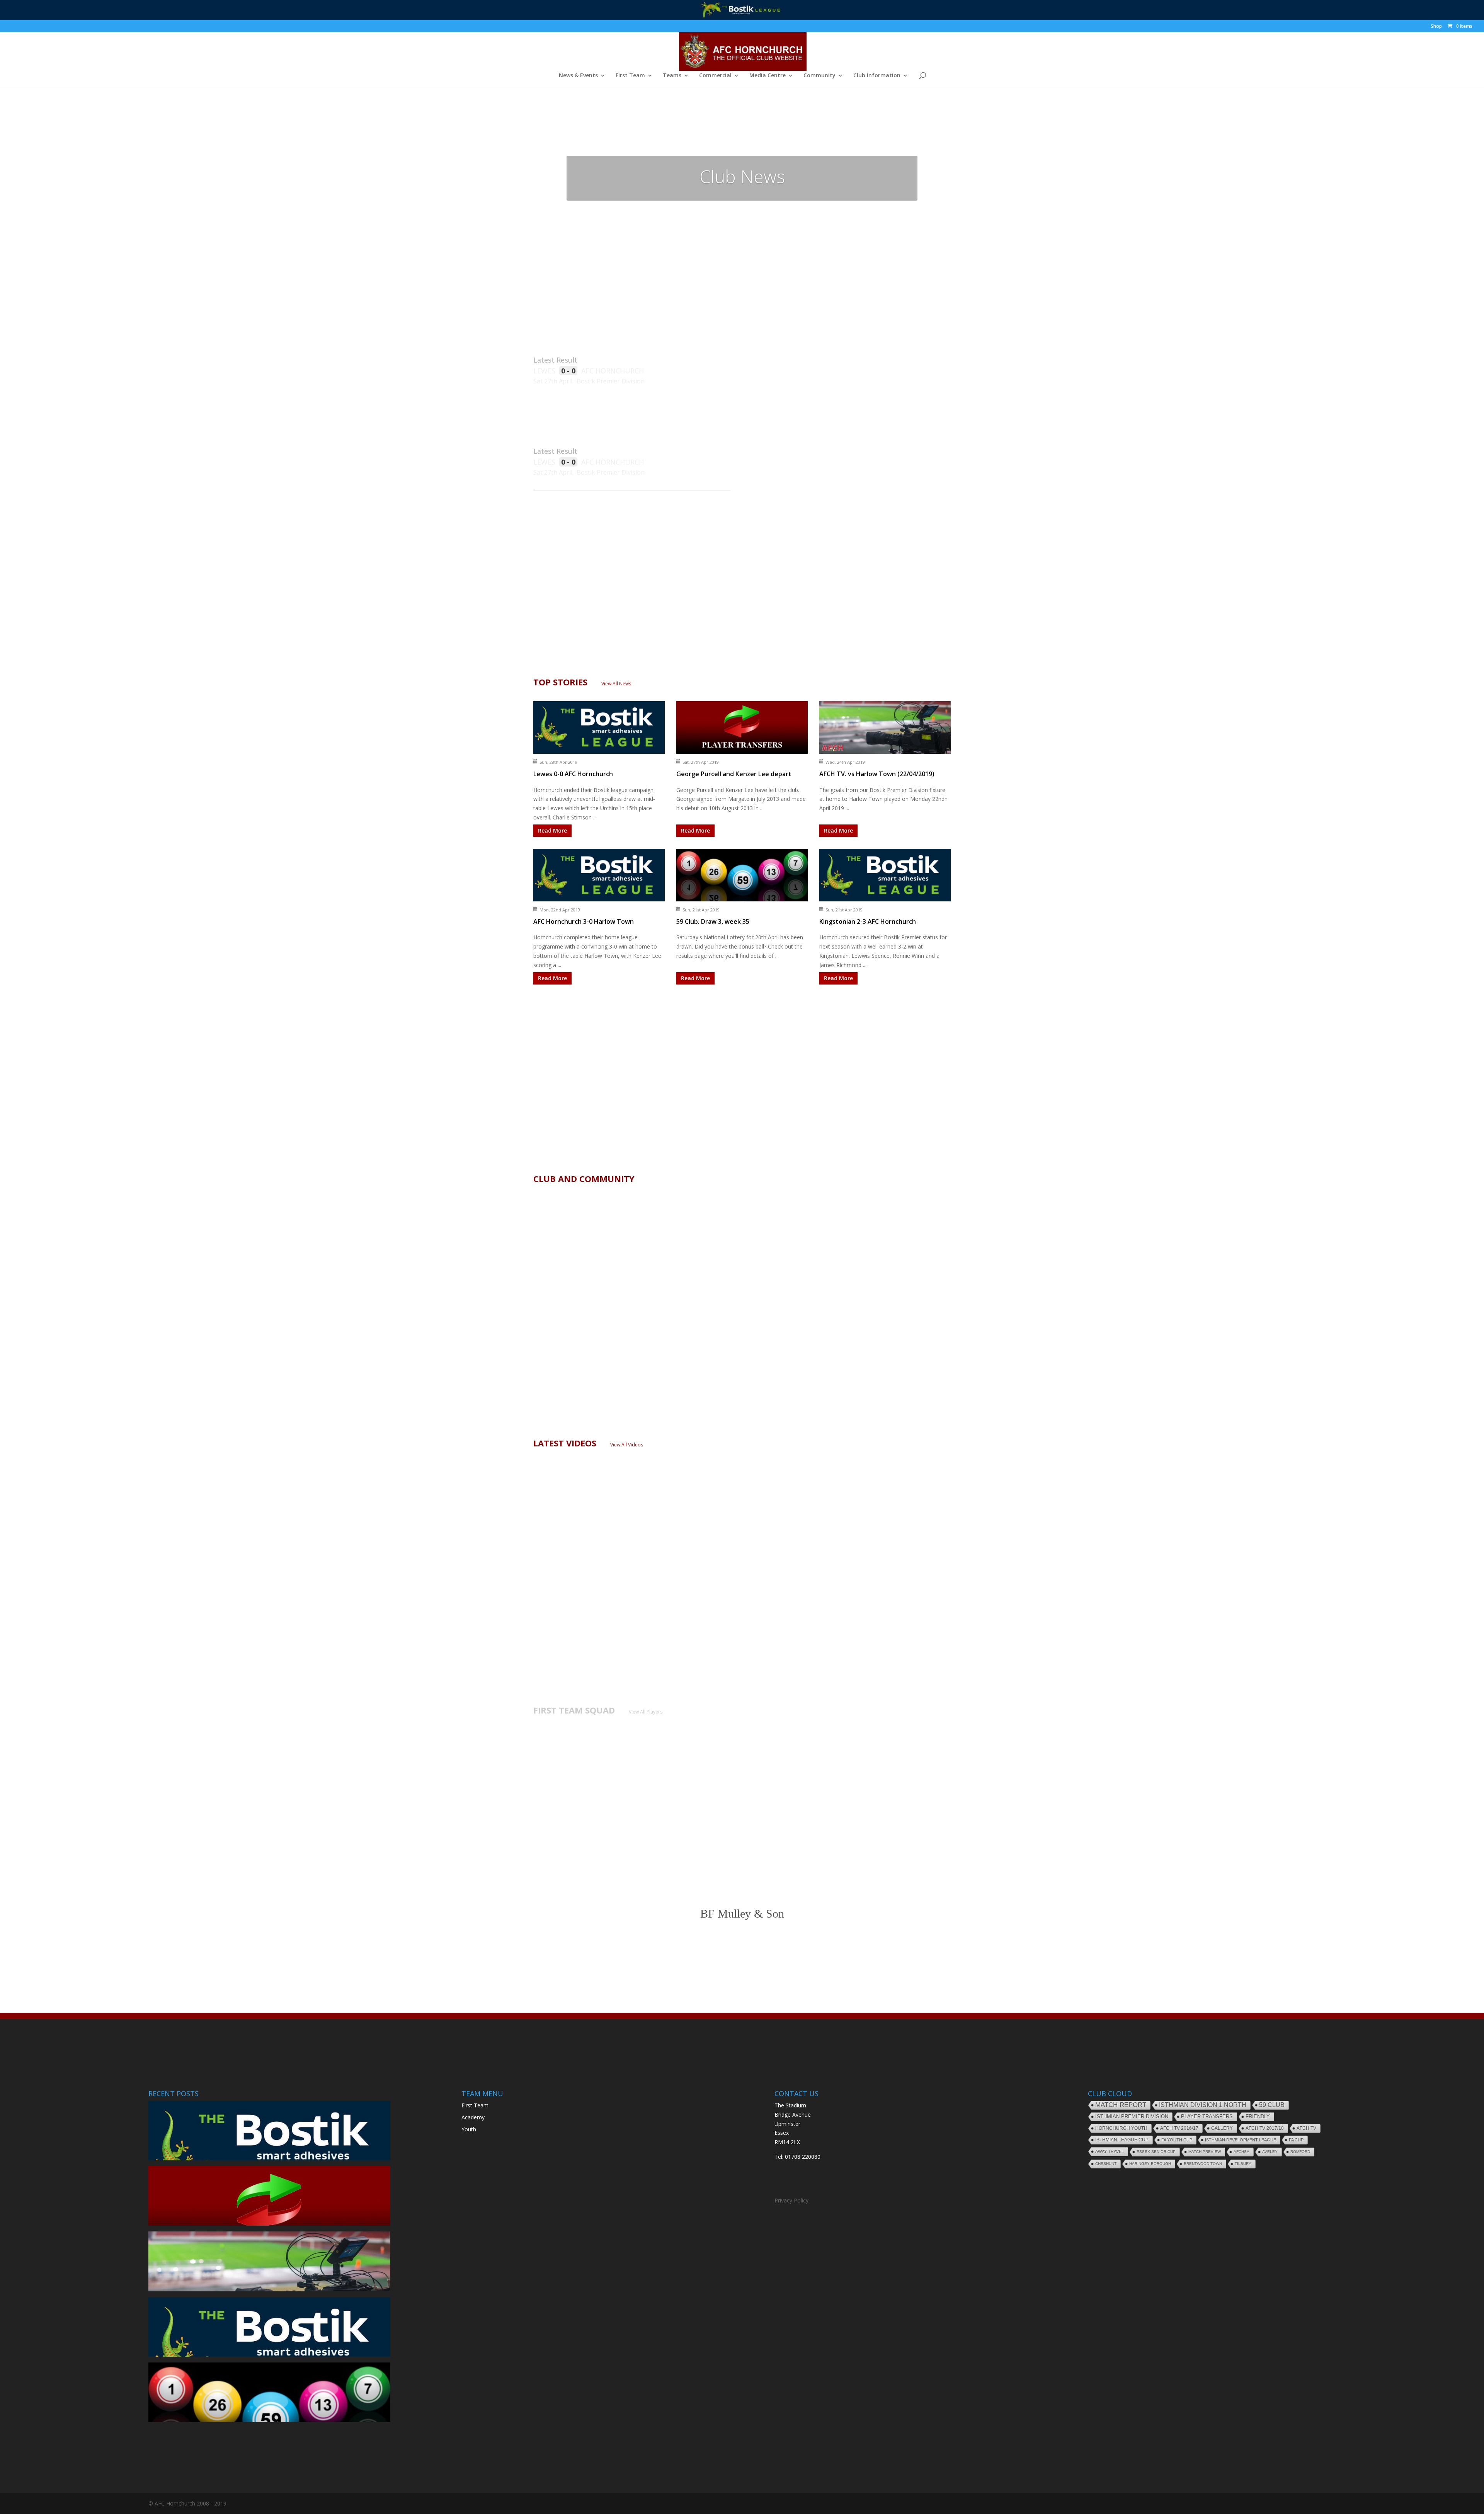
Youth (469, 2129)
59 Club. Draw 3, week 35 (713, 921)
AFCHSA (1241, 2152)
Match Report (1121, 2105)
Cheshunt (1106, 2164)
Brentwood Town (1203, 2164)
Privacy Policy (791, 2200)
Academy (473, 2117)
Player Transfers (1207, 2116)
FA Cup (1296, 2140)
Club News (742, 176)
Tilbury (1243, 2164)
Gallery (1222, 2128)
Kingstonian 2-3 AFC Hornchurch (868, 921)
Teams (672, 76)
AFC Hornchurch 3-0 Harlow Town (584, 921)
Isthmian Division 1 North (1203, 2105)
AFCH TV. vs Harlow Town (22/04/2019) (877, 774)
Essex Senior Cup (1156, 2152)
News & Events (578, 76)
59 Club (1272, 2105)
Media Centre (768, 76)
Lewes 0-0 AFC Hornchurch (573, 774)
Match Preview (1205, 2152)
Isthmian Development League (1241, 2140)
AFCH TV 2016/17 (1179, 2128)
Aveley (1270, 2152)
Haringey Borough (1150, 2164)
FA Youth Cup (1177, 2140)
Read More (552, 830)
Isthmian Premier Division (1132, 2116)
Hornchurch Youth (1121, 2128)
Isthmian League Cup (1122, 2140)
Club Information (877, 76)
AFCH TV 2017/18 (1265, 2128)
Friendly (1258, 2117)
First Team (630, 76)
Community (819, 76)
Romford (1300, 2152)
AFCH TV (1306, 2128)
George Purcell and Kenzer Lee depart (734, 774)
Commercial (715, 76)
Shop (1436, 27)
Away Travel (1110, 2151)
